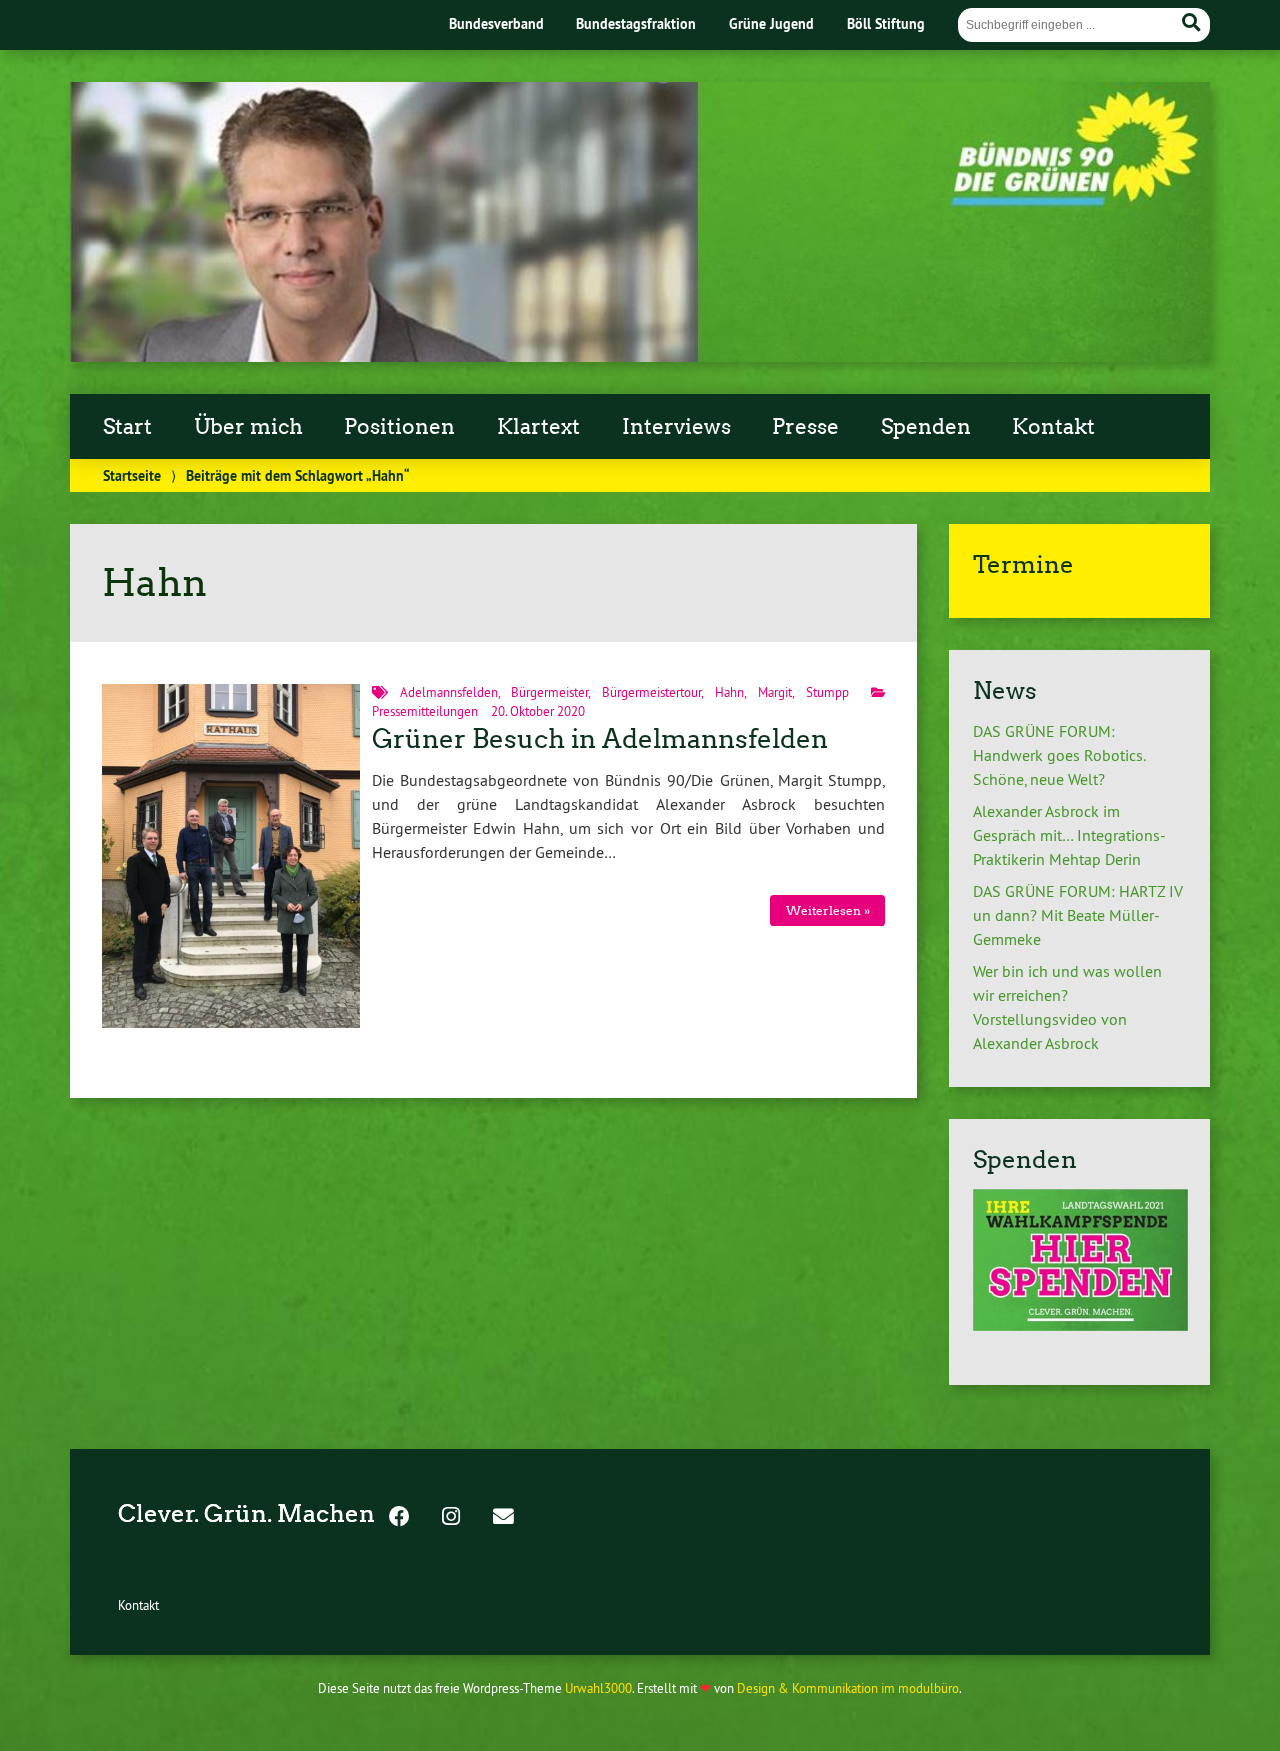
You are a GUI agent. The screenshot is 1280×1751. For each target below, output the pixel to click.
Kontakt (1053, 427)
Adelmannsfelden (449, 692)
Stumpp (827, 692)
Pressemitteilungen (425, 711)
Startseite (132, 475)
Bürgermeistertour (651, 692)
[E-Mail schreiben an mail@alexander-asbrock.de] (503, 1518)
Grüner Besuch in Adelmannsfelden (600, 739)
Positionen (399, 427)
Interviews (676, 427)
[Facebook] (399, 1518)
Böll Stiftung (886, 23)
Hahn (729, 692)
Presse (805, 427)
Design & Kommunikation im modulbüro (848, 1688)
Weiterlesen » (828, 910)
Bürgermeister (549, 692)
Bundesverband (496, 23)
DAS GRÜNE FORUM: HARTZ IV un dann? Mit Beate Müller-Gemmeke (1078, 915)
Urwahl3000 (598, 1688)
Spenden (926, 427)
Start (127, 427)
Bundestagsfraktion (636, 23)
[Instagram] (451, 1518)
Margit (775, 692)
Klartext (538, 427)
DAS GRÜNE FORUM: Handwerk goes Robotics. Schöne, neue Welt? (1059, 755)
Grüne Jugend (771, 23)
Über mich (248, 427)
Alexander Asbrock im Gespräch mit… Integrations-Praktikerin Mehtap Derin (1069, 835)
